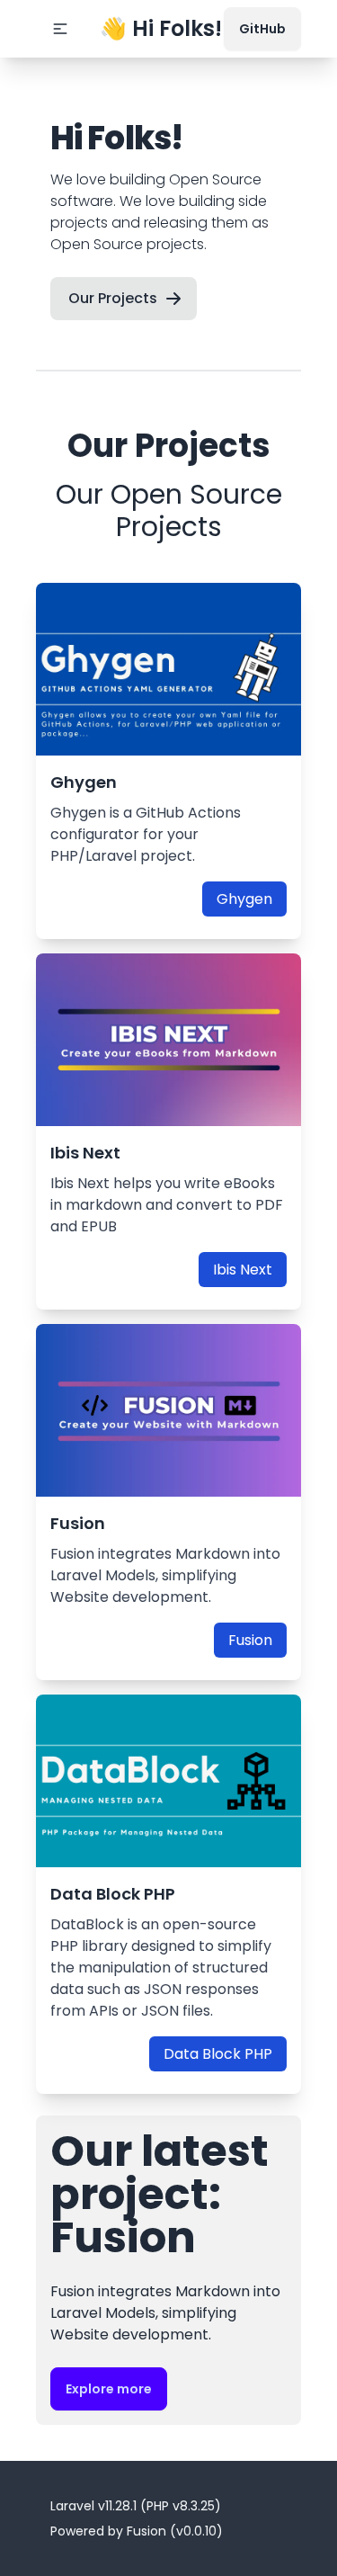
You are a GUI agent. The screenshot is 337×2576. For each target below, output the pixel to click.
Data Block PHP (218, 2054)
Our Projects (113, 298)
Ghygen (244, 899)
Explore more (109, 2389)
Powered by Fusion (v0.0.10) (137, 2531)
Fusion (250, 1640)
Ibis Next (243, 1270)
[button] (60, 29)
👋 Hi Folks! (161, 28)
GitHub (262, 29)
